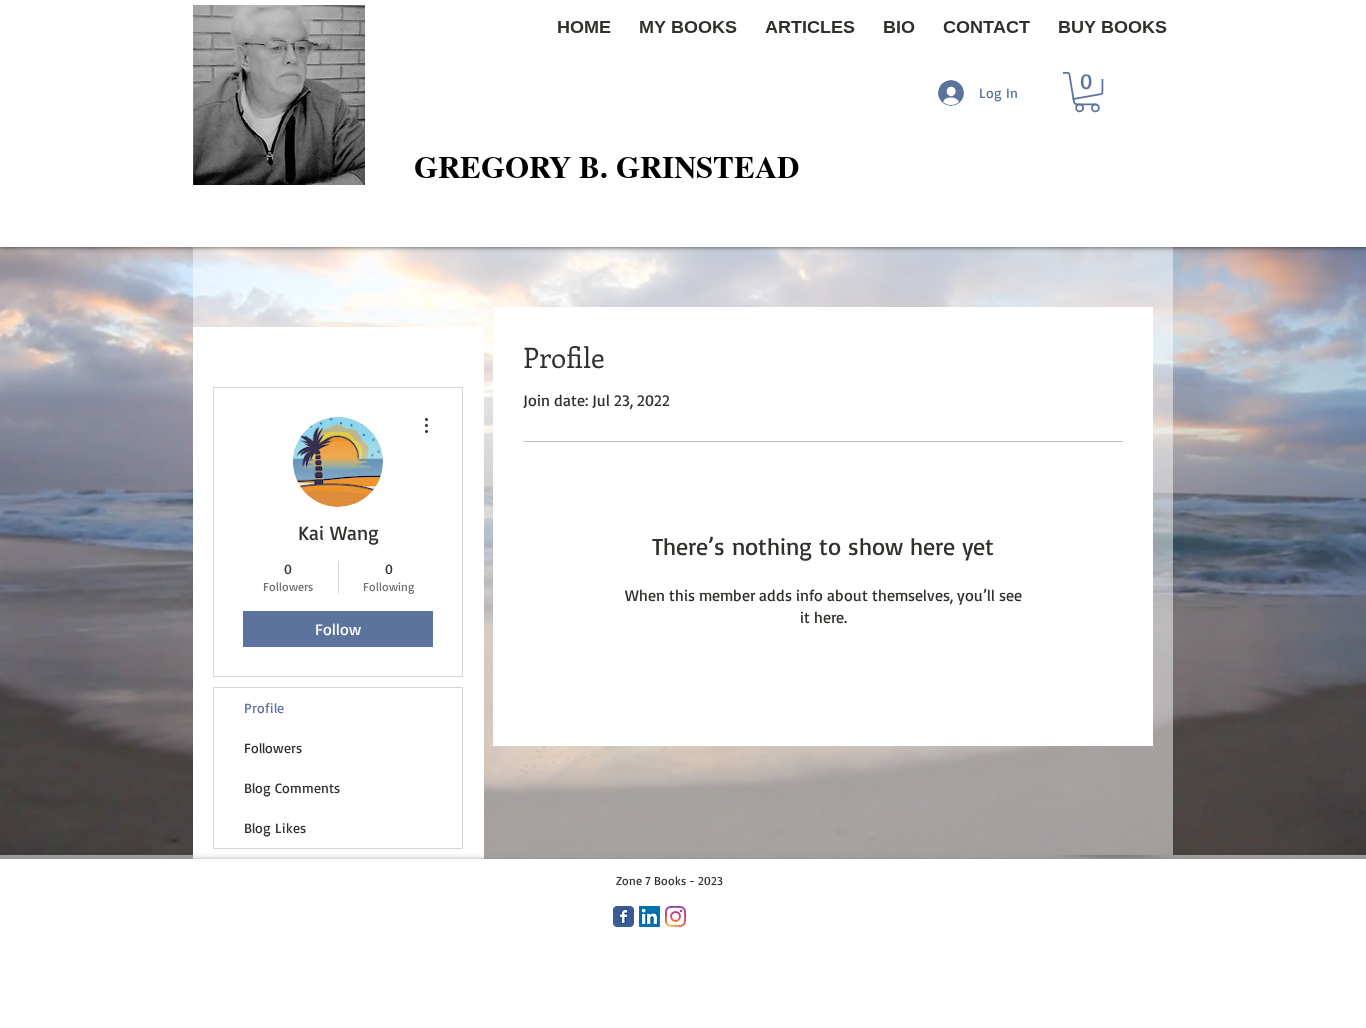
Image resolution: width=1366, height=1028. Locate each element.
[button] (1087, 92)
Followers (273, 747)
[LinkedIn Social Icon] (649, 916)
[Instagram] (675, 916)
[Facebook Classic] (623, 916)
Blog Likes (275, 827)
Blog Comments (292, 787)
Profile (264, 707)
